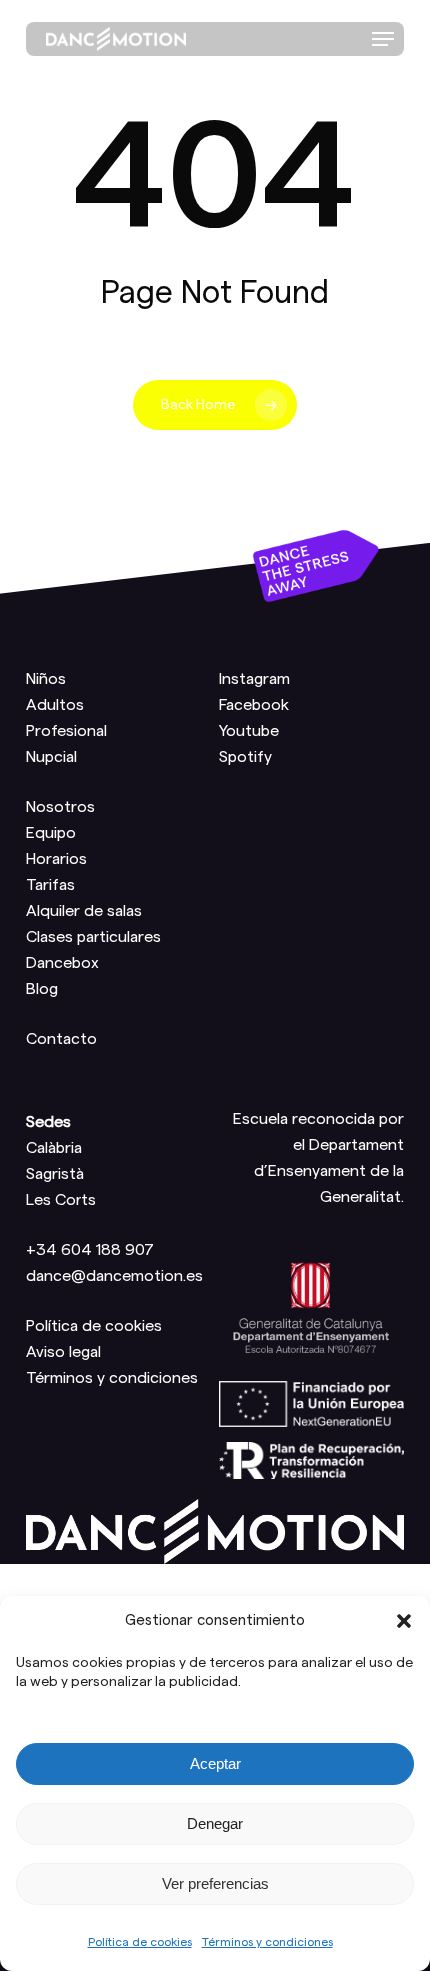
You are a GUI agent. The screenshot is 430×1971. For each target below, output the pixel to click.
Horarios (56, 859)
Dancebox (62, 963)
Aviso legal (63, 1352)
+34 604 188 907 (90, 1250)
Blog (42, 989)
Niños (46, 679)
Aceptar (215, 1763)
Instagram (254, 679)
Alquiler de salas (84, 911)
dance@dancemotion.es (114, 1276)
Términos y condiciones (267, 1942)
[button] (404, 1621)
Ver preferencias (215, 1883)
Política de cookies (140, 1942)
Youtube (249, 731)
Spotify (245, 757)
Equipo (51, 833)
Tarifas (50, 885)
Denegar (215, 1823)
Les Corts (61, 1200)
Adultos (55, 705)
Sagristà (55, 1174)
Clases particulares (93, 937)
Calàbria (54, 1148)
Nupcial (51, 757)
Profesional (66, 731)
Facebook (254, 705)
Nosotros (60, 807)
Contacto (61, 1039)
